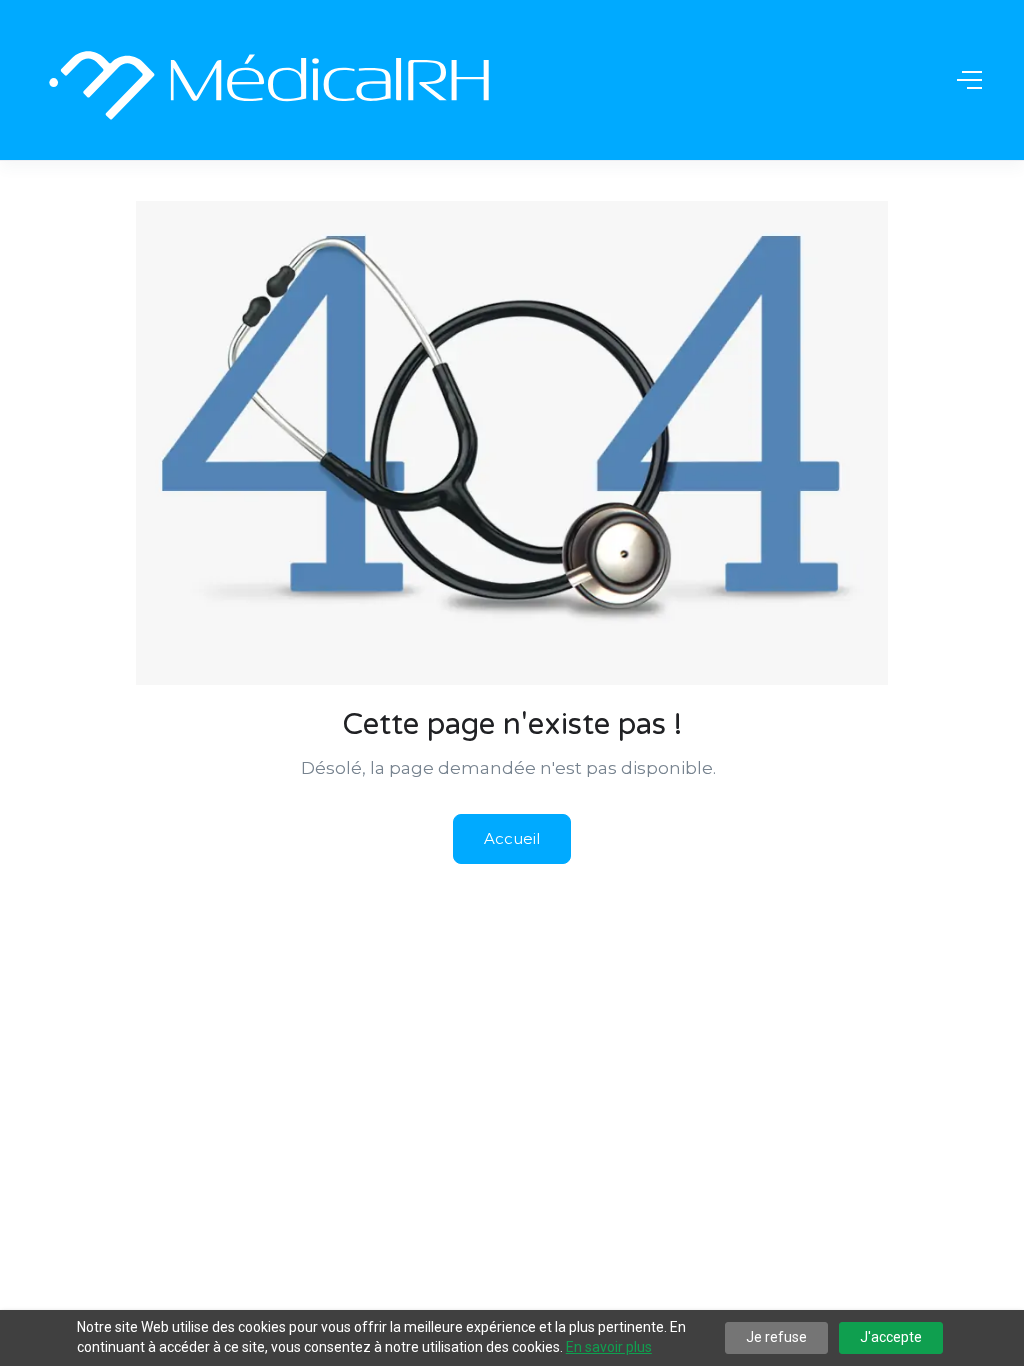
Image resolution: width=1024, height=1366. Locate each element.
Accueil (512, 838)
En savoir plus (609, 1347)
